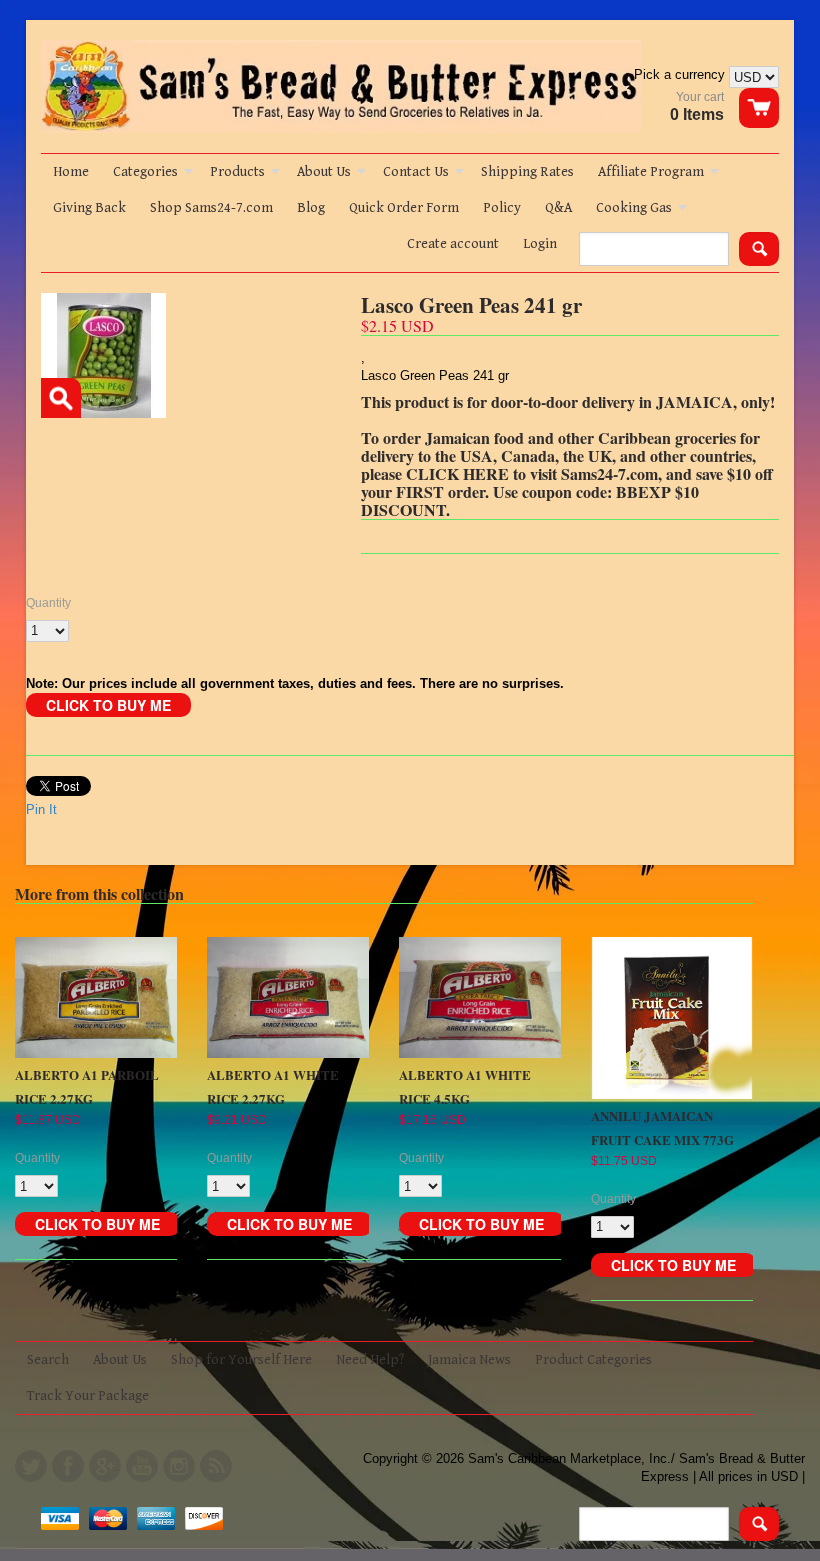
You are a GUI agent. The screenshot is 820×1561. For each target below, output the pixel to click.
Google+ (105, 1466)
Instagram (179, 1466)
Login (540, 244)
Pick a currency (681, 74)
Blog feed (216, 1466)
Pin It (41, 809)
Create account (453, 244)
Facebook (68, 1466)
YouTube (142, 1466)
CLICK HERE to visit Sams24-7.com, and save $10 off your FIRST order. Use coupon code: (567, 482)
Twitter (31, 1466)
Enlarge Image (61, 398)
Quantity (48, 603)
